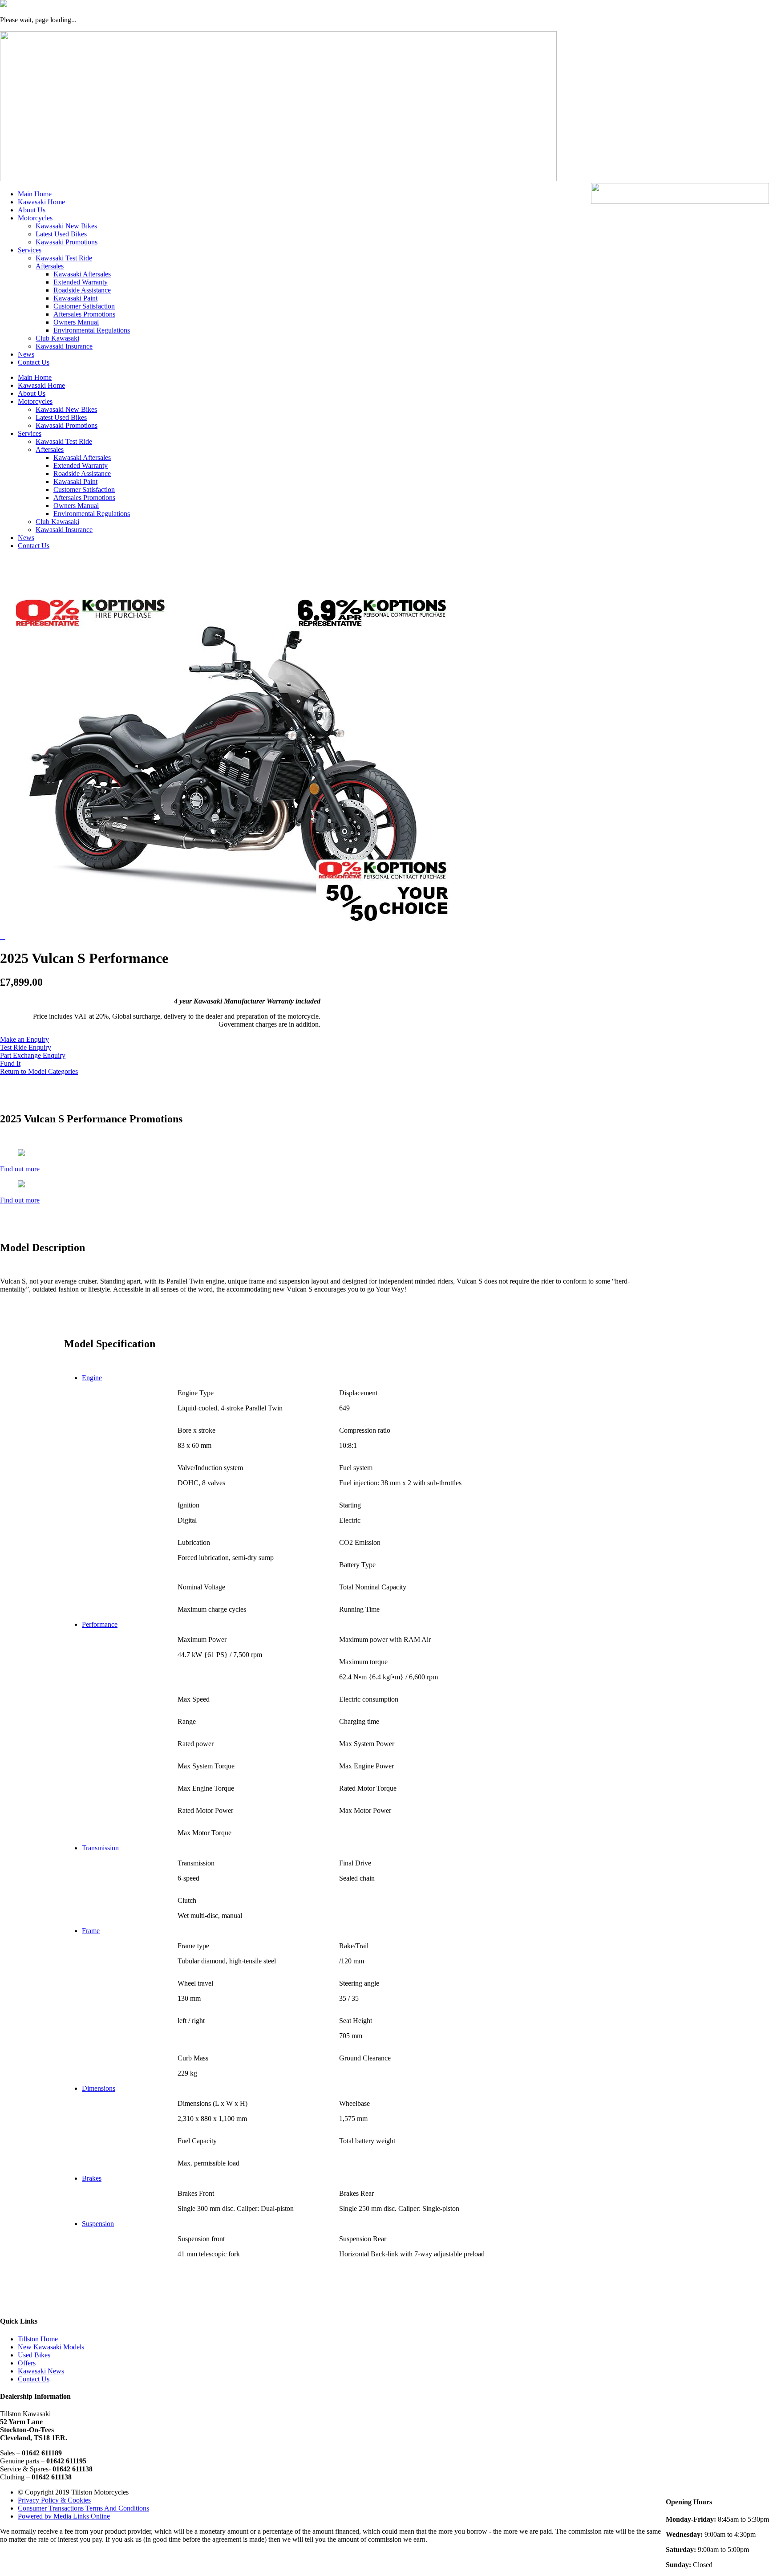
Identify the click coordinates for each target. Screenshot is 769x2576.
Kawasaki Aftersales (82, 274)
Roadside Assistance (82, 290)
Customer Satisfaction (84, 306)
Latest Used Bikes (61, 234)
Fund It (10, 1063)
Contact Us (34, 362)
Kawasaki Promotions (67, 242)
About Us (32, 210)
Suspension (98, 2224)
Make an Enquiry (24, 1039)
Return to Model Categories (39, 1071)
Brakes (92, 2178)
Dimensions (99, 2088)
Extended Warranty (81, 282)
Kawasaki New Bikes (66, 226)
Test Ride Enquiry (26, 1047)
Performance (100, 1624)
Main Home (35, 194)
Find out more (20, 1169)
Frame (91, 1931)
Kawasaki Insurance (64, 346)
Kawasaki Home (41, 202)
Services (30, 250)
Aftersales (50, 266)
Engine (92, 1378)
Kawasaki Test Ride (64, 258)
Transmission (100, 1848)
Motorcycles (35, 218)
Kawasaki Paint (75, 298)
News (26, 354)
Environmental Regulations (92, 330)
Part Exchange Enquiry (33, 1055)
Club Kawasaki (57, 338)
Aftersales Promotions (84, 314)
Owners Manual (76, 322)
